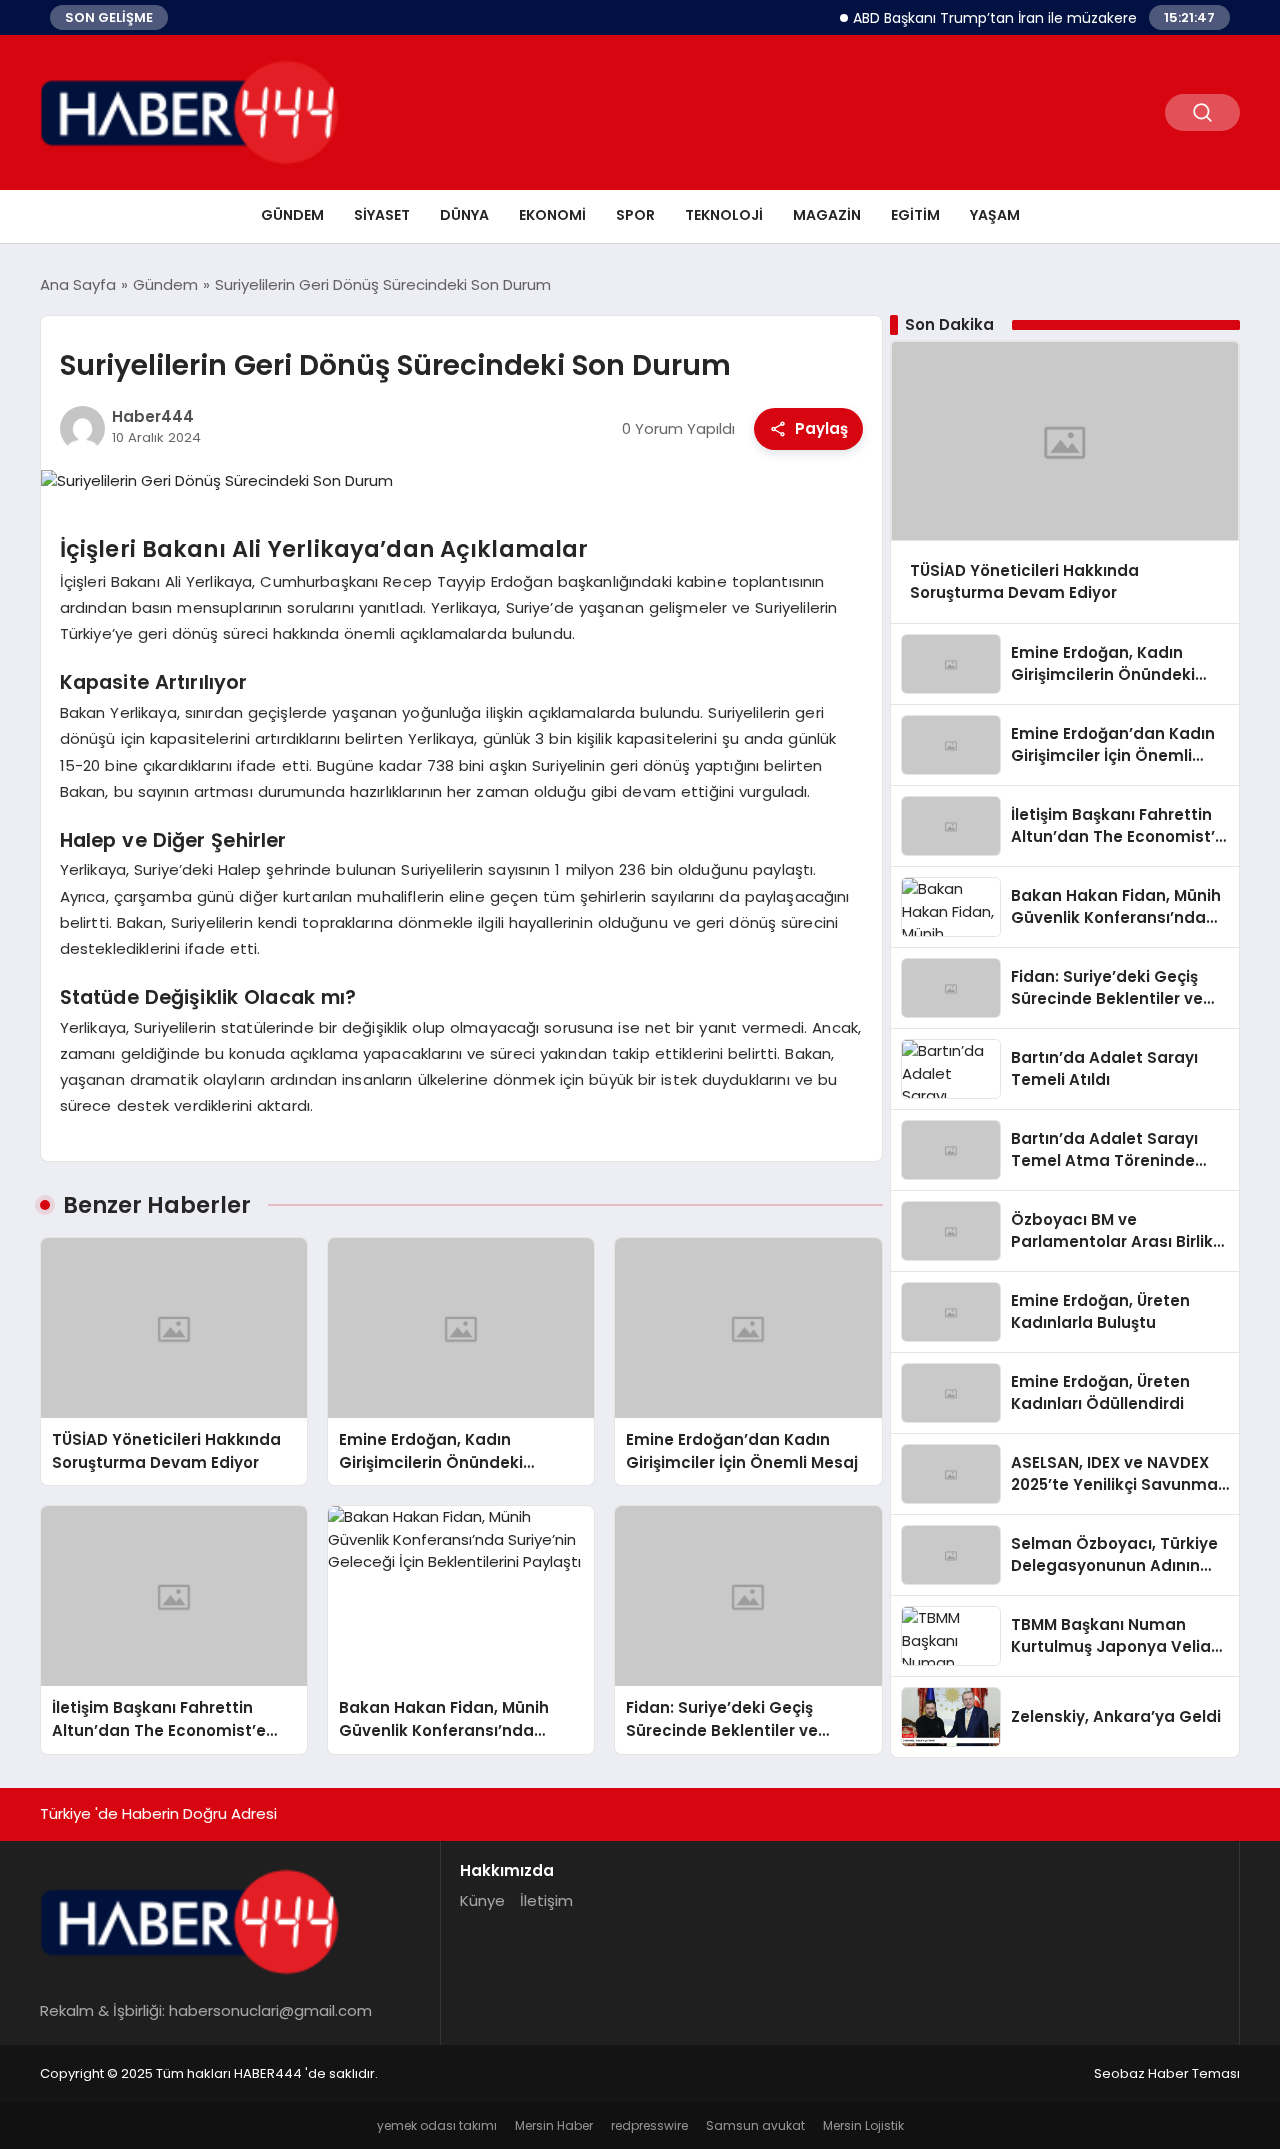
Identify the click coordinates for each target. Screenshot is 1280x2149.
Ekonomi (552, 215)
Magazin (827, 215)
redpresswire (649, 2125)
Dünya (464, 215)
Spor (635, 215)
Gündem (292, 215)
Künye (482, 1900)
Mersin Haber (554, 2125)
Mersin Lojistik (863, 2125)
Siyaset (382, 215)
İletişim (546, 1900)
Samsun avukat (755, 2125)
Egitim (915, 215)
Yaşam (995, 215)
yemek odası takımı (437, 2125)
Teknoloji (724, 215)
